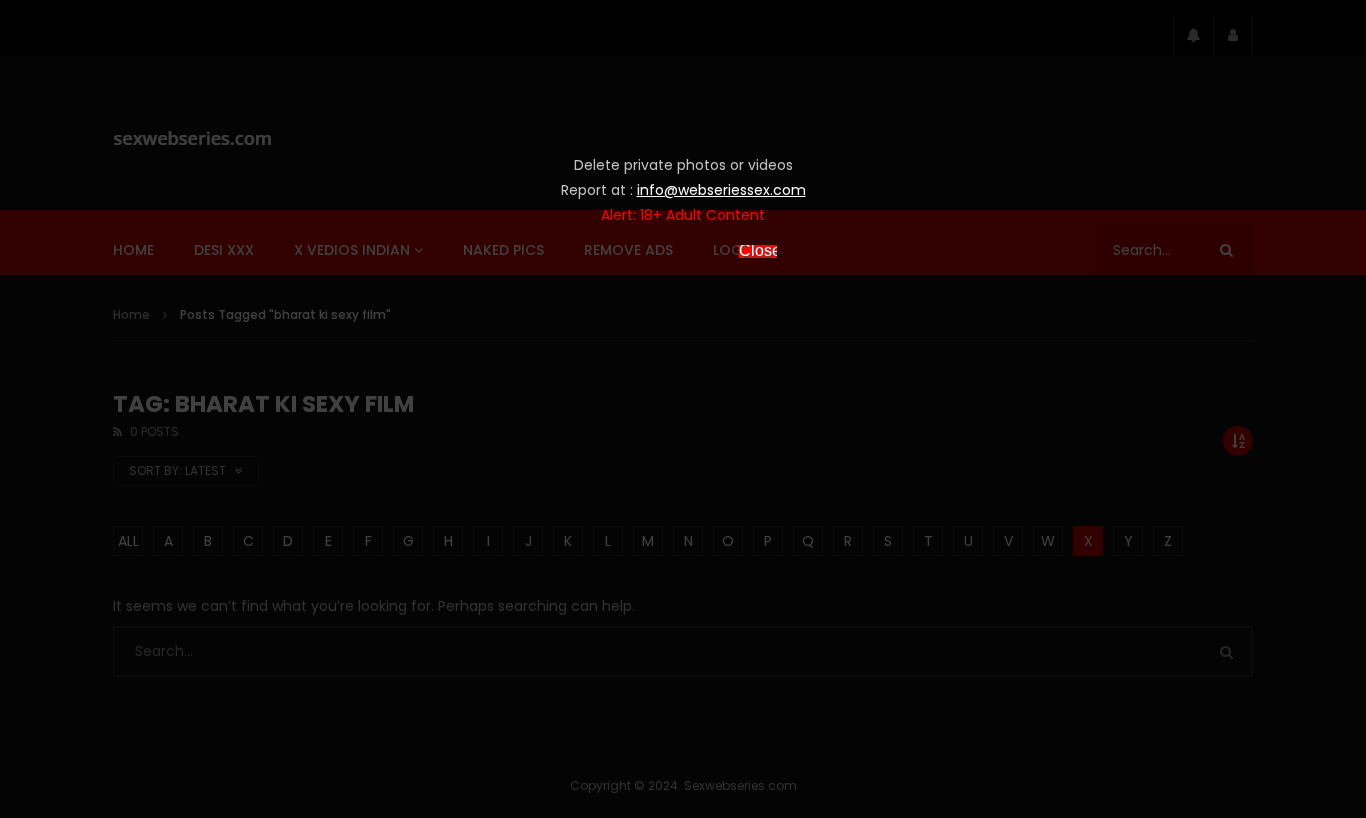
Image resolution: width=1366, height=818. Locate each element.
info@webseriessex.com (721, 190)
